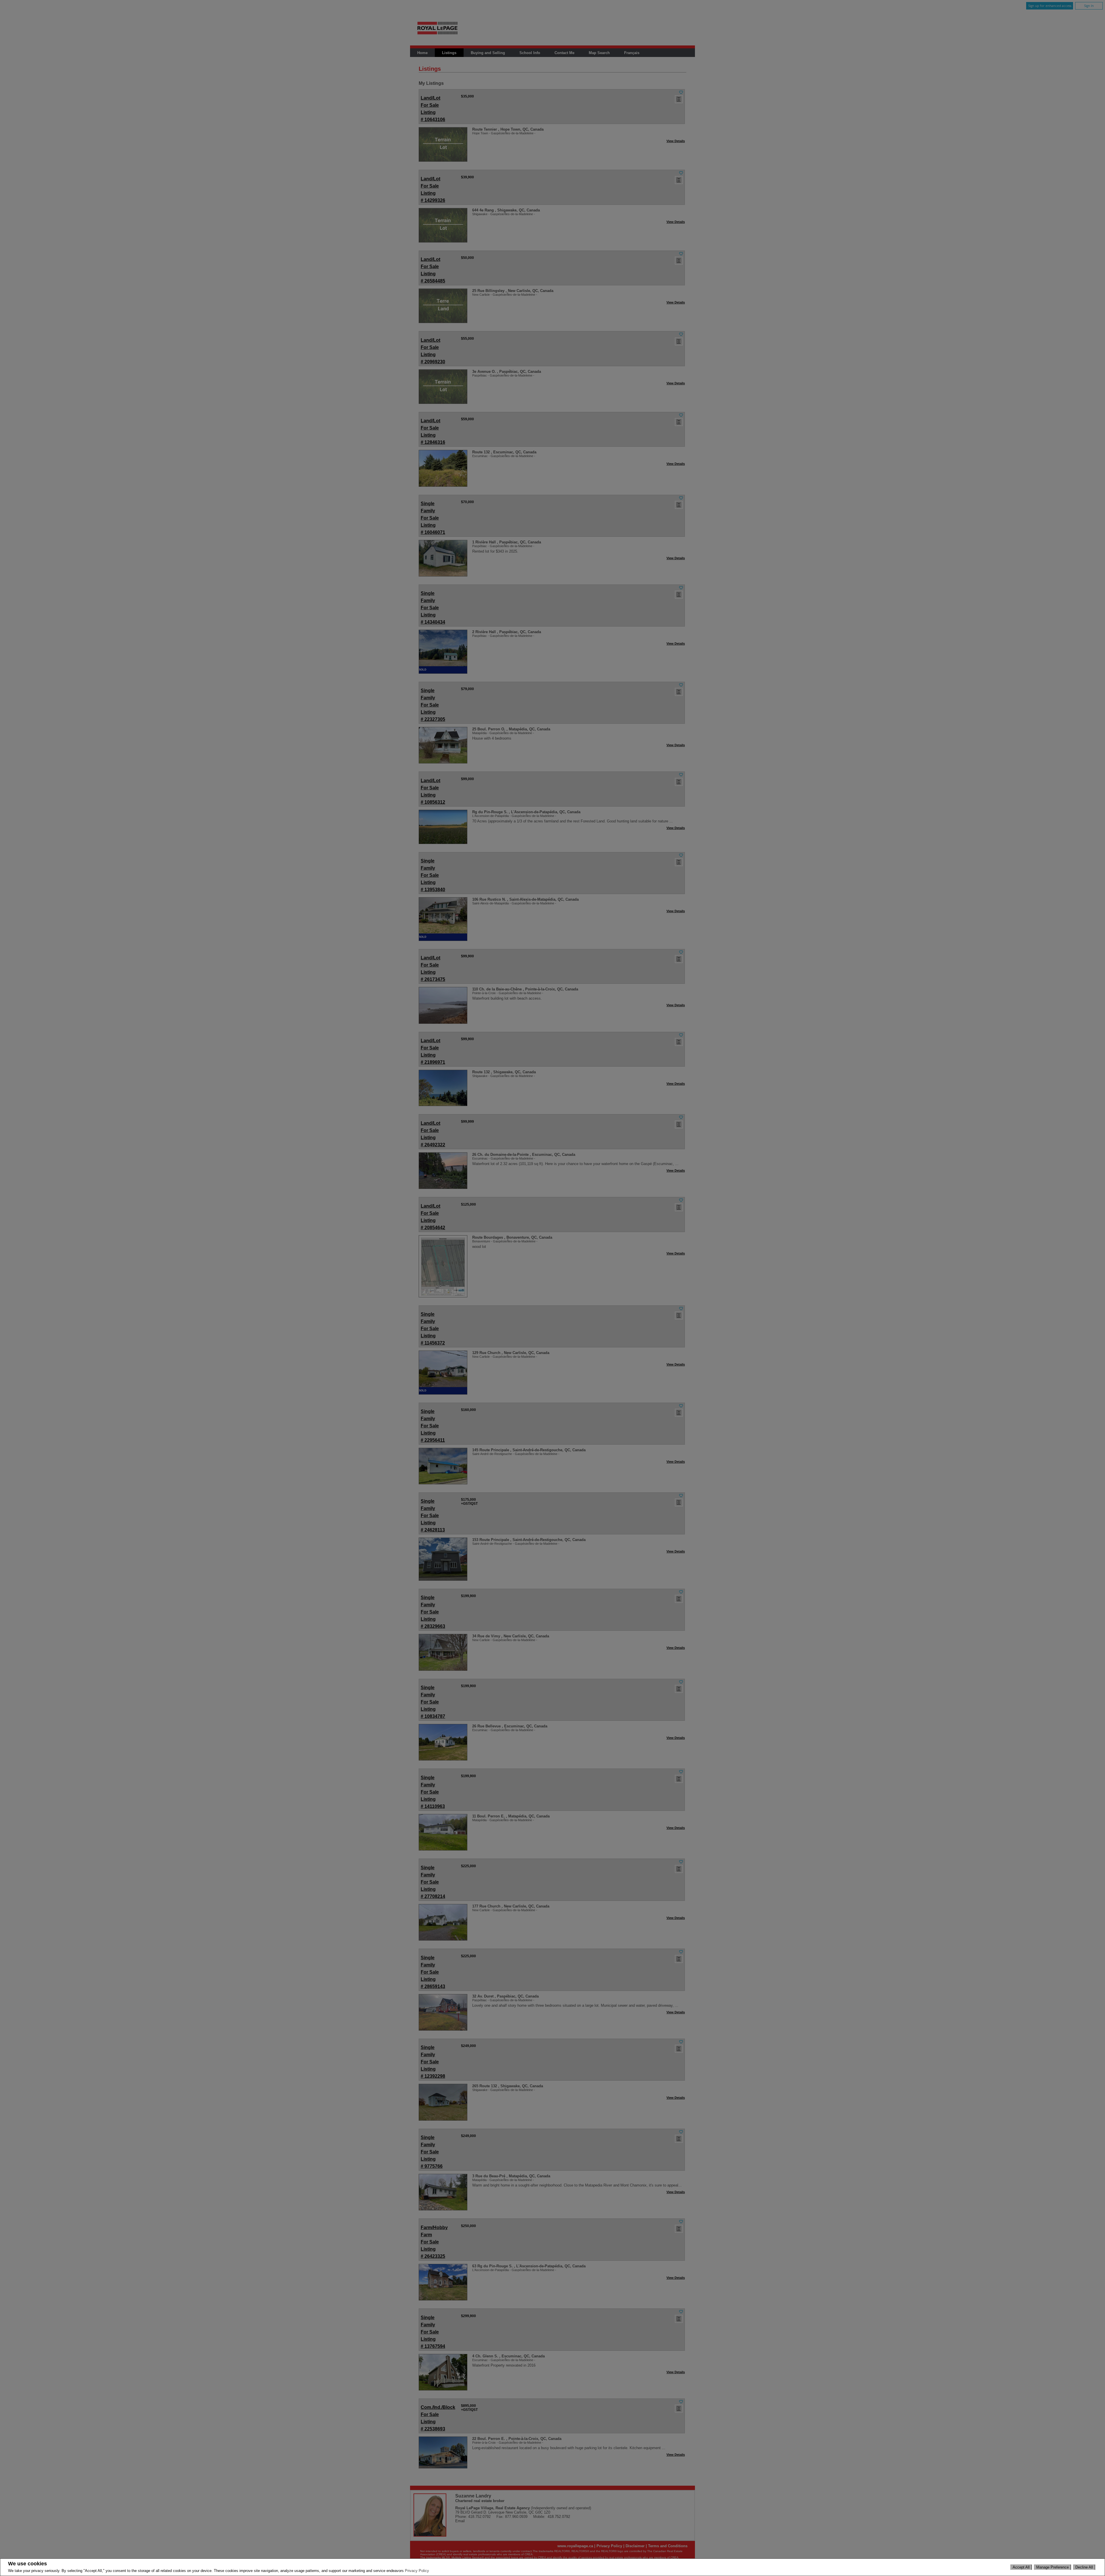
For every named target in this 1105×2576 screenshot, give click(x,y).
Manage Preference (1052, 2567)
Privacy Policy (417, 2571)
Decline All (1084, 2567)
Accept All (1021, 2567)
